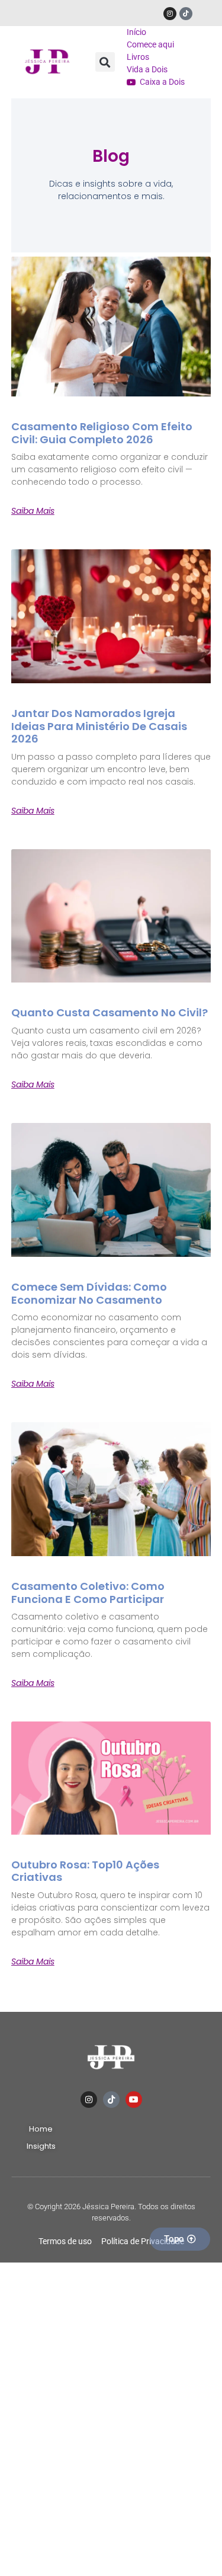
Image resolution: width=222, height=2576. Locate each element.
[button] (105, 62)
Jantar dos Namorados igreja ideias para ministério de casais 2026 (99, 726)
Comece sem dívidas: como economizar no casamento (89, 1293)
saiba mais (33, 511)
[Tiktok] (186, 14)
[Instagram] (170, 14)
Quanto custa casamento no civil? (110, 1012)
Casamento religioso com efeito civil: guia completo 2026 (102, 433)
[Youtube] (134, 2100)
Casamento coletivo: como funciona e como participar (88, 1593)
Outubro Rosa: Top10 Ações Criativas (85, 1871)
